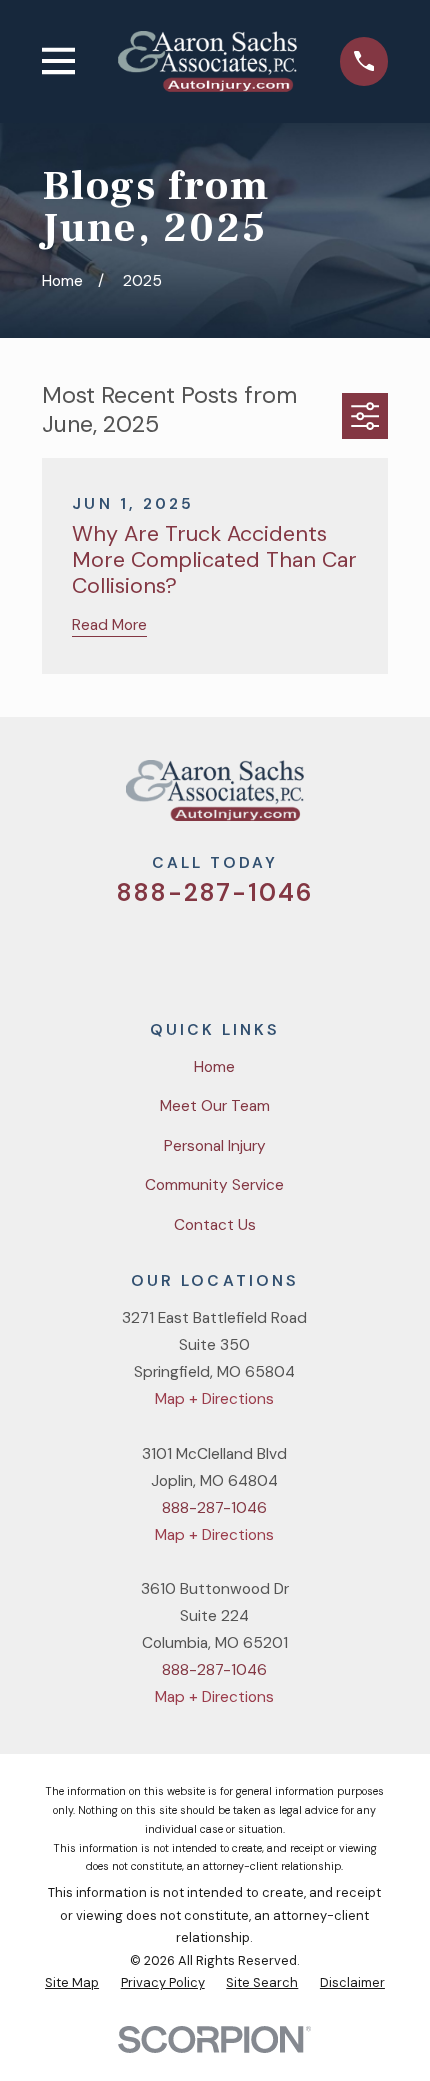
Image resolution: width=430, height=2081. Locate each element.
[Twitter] (142, 952)
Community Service (214, 1185)
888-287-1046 (215, 892)
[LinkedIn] (289, 952)
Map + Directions (214, 1399)
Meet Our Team (215, 1106)
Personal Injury (215, 1146)
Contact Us (215, 1225)
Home (214, 1067)
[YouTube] (240, 952)
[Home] (207, 61)
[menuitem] (72, 1983)
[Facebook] (191, 952)
